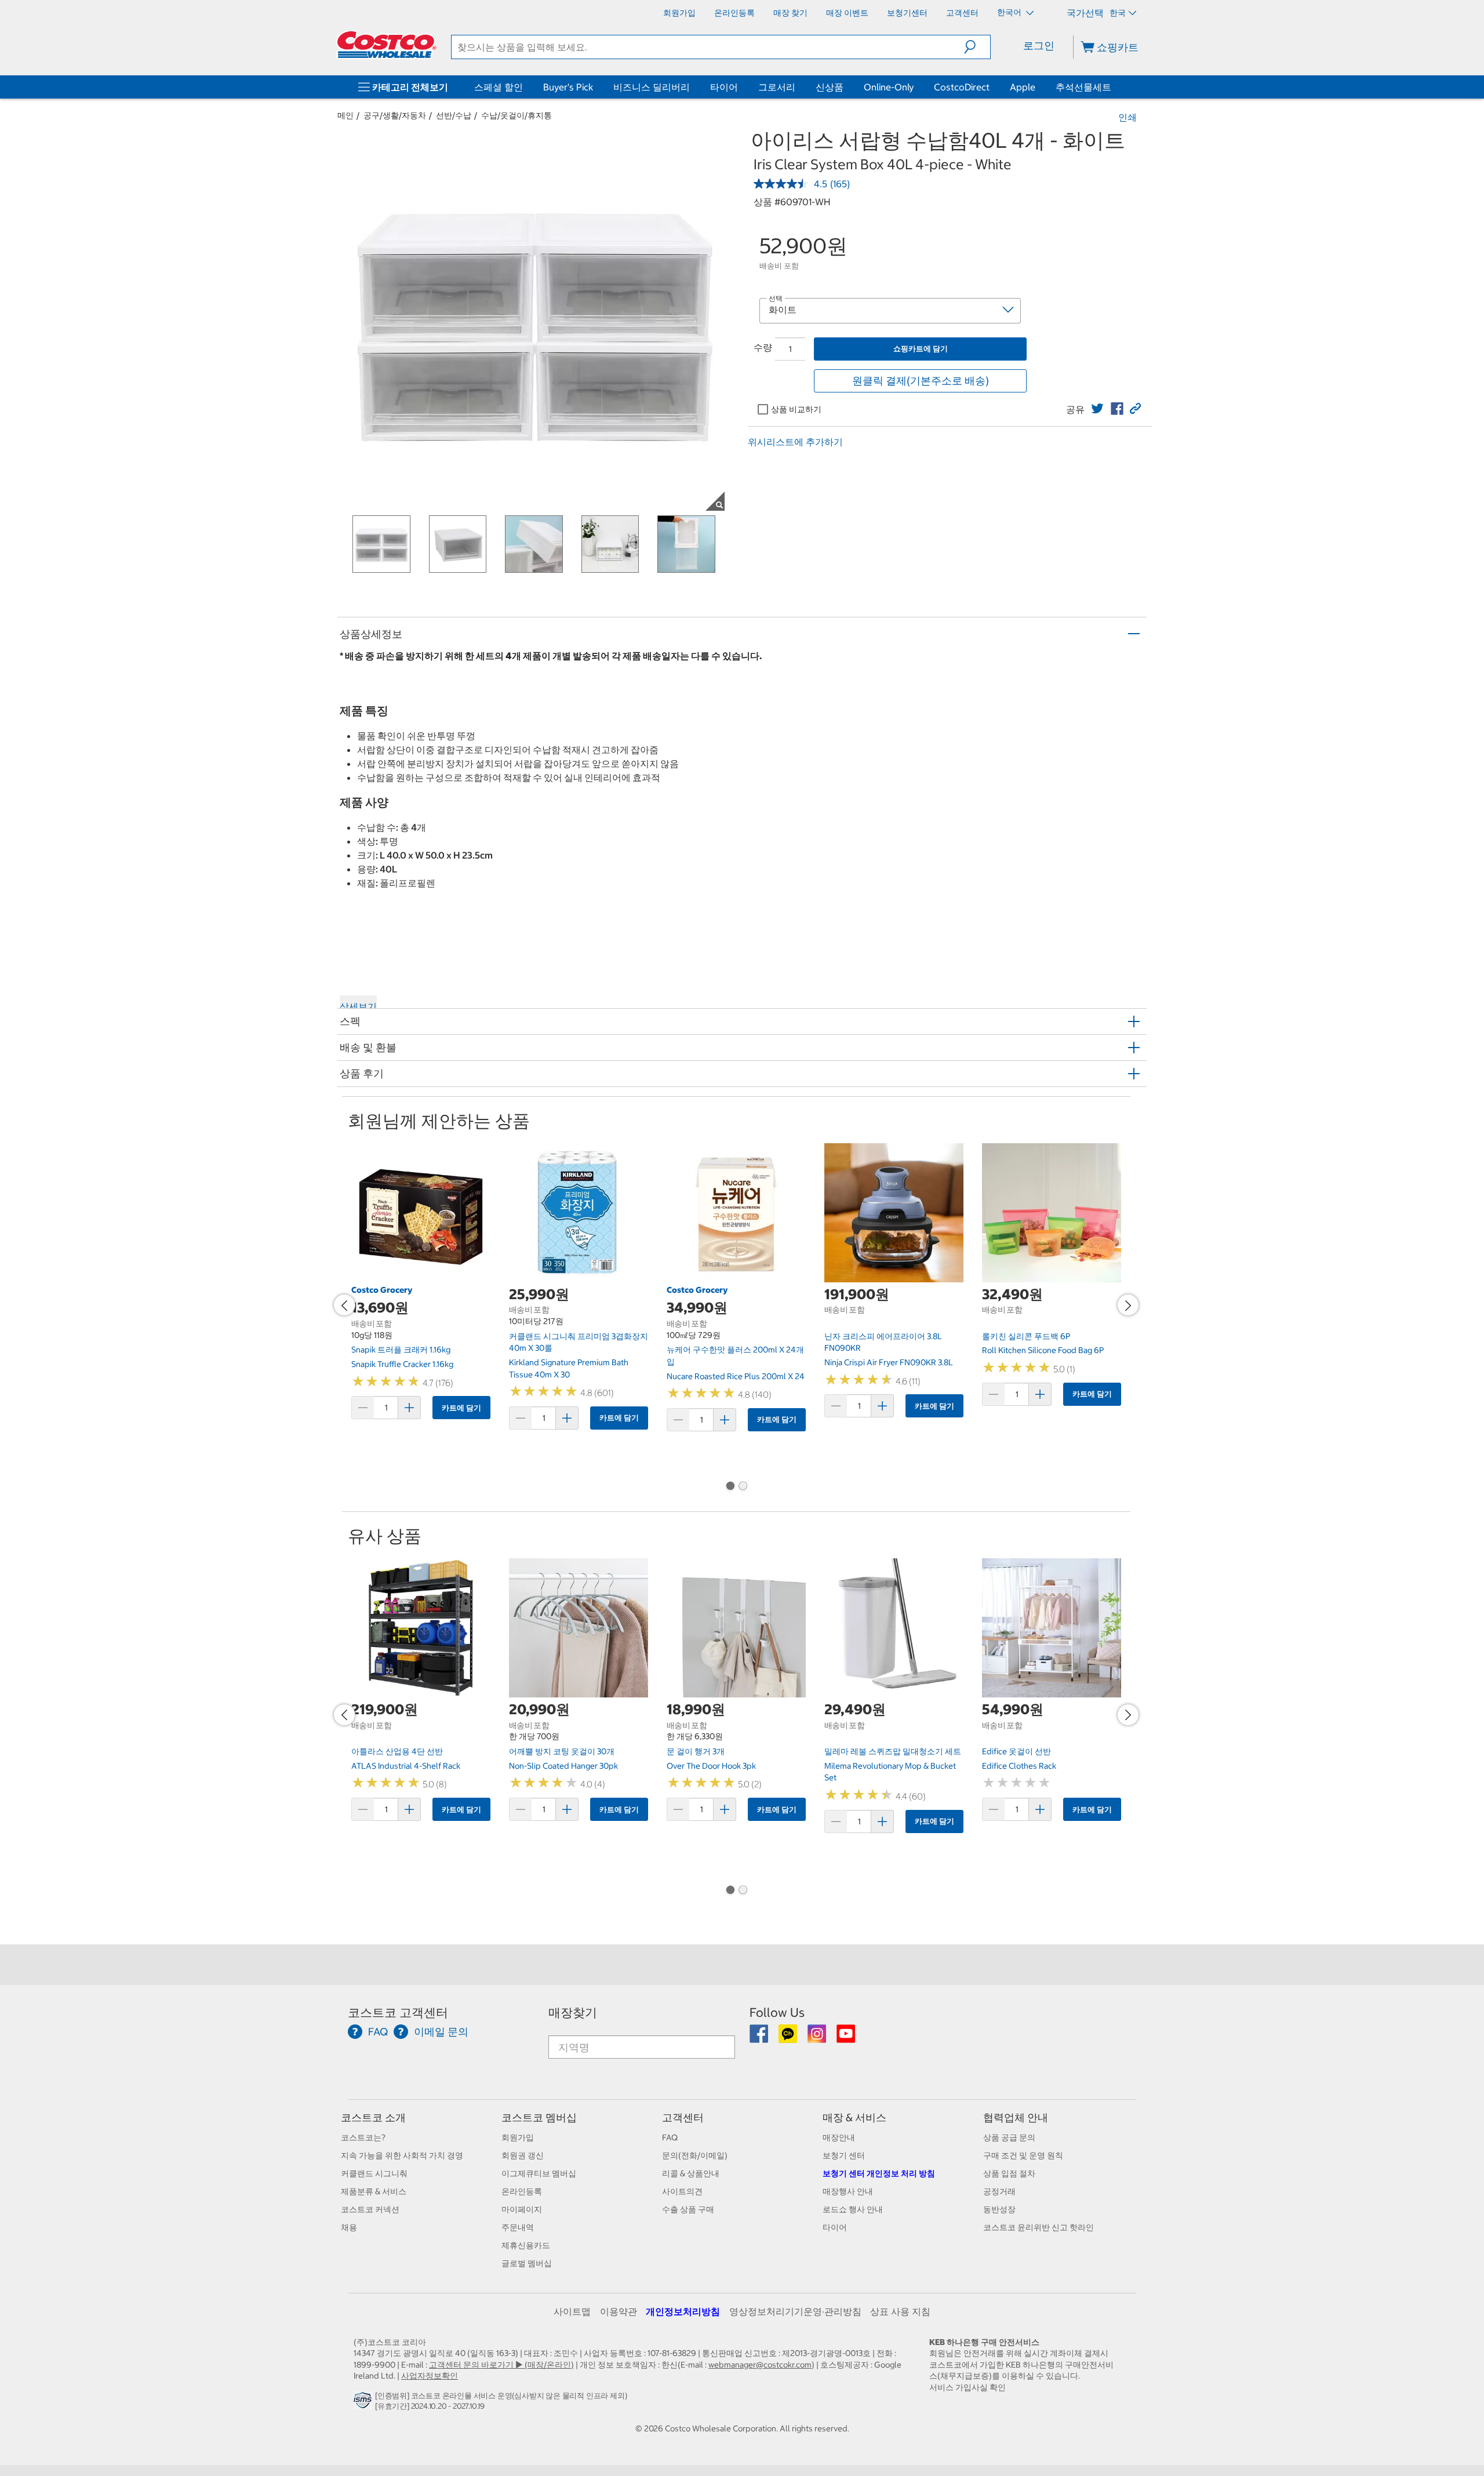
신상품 (830, 87)
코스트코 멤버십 (539, 2117)
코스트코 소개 (373, 2117)
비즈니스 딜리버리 (652, 87)
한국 (1118, 13)
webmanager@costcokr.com (760, 2365)
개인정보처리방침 (683, 2311)
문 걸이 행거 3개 (696, 1751)
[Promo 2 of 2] (743, 1487)
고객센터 (683, 2117)
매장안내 (839, 2137)
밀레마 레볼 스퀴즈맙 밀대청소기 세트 (893, 1751)
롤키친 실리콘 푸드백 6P (1026, 1336)
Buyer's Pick (568, 87)
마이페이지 (522, 2209)
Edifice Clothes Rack (1019, 1766)
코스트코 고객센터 (398, 2013)
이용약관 (619, 2311)
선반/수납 (454, 115)
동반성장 (999, 2209)
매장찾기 (573, 2013)
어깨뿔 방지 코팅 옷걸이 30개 (562, 1751)
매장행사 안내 (848, 2191)
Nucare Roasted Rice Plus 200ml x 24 (736, 1376)
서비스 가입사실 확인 (967, 2387)
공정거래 (999, 2191)
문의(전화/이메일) (695, 2155)
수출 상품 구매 (688, 2209)
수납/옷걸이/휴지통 (517, 115)
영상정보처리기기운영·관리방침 (795, 2311)
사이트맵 (572, 2311)
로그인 (1039, 46)
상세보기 (358, 1006)
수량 (763, 347)
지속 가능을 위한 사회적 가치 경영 (402, 2155)
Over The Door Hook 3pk (711, 1766)
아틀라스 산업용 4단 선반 (397, 1751)
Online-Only (889, 87)
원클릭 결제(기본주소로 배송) (921, 381)
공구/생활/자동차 (395, 115)
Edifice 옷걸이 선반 (1016, 1751)
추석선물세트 (1083, 87)
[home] (387, 45)
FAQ (670, 2137)
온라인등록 (522, 2191)
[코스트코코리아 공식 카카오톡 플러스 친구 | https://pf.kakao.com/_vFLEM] (789, 2038)
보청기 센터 (844, 2155)
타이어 (724, 87)
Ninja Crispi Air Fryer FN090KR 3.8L (889, 1362)
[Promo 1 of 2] (730, 1487)
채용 (349, 2227)
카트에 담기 (461, 1408)
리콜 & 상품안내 (691, 2173)
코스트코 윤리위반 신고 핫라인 (1039, 2227)
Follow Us (777, 2013)
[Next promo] (1128, 1305)
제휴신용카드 (526, 2245)
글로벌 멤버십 (527, 2263)
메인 (345, 115)
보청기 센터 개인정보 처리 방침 (879, 2173)
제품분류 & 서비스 (374, 2191)
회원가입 (518, 2137)
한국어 (1010, 12)
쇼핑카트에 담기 (921, 349)
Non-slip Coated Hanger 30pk (563, 1766)
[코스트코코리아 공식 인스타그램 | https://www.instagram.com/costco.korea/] (818, 2038)
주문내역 (518, 2227)
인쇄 (1127, 117)
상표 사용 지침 (900, 2311)
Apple (1023, 87)
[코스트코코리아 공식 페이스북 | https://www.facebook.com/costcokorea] (760, 2038)
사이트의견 (682, 2191)
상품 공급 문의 (1009, 2137)
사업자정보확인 (430, 2376)
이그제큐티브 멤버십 (539, 2173)
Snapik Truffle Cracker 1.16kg (402, 1364)
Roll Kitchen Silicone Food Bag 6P (1043, 1350)
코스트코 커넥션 (370, 2209)
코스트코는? (363, 2137)
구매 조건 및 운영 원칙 (1023, 2155)
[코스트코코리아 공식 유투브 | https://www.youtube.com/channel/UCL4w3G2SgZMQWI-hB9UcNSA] (846, 2038)
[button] (977, 47)
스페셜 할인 (499, 87)
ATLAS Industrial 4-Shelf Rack (406, 1766)
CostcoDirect (962, 87)
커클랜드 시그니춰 (374, 2173)
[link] (1097, 409)
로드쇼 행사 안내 (853, 2209)
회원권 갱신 (523, 2155)
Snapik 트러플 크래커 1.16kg (401, 1350)
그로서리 (777, 87)
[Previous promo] (344, 1305)
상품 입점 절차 (1009, 2173)
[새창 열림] (364, 2403)
